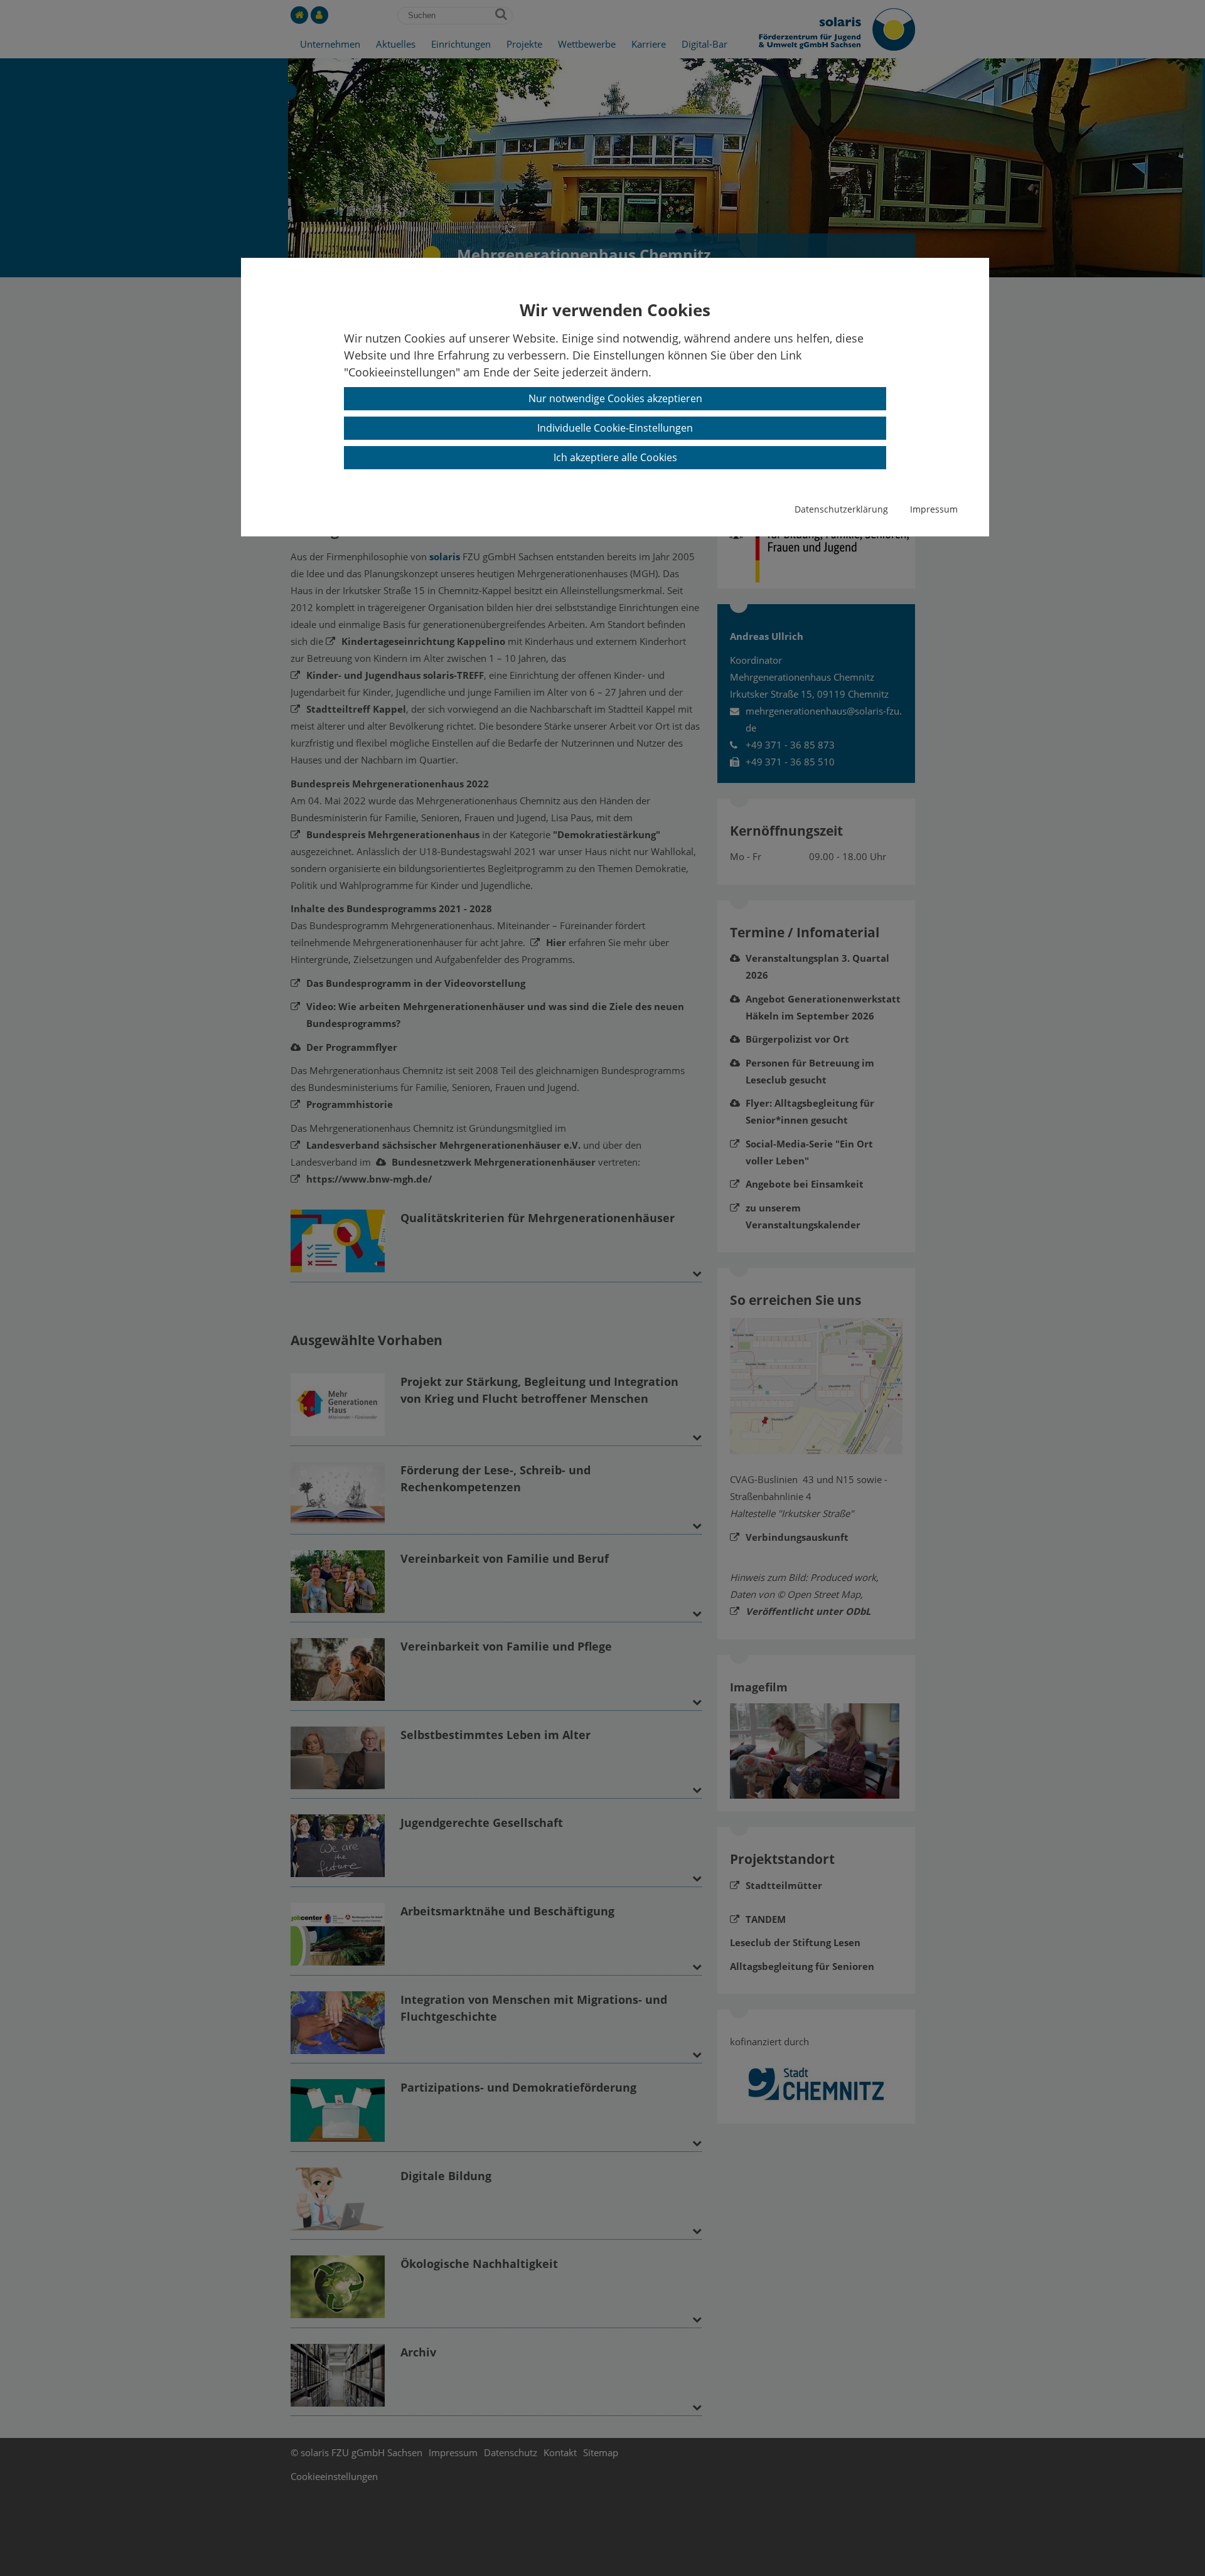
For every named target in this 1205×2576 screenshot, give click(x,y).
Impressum (934, 509)
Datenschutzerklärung (841, 509)
